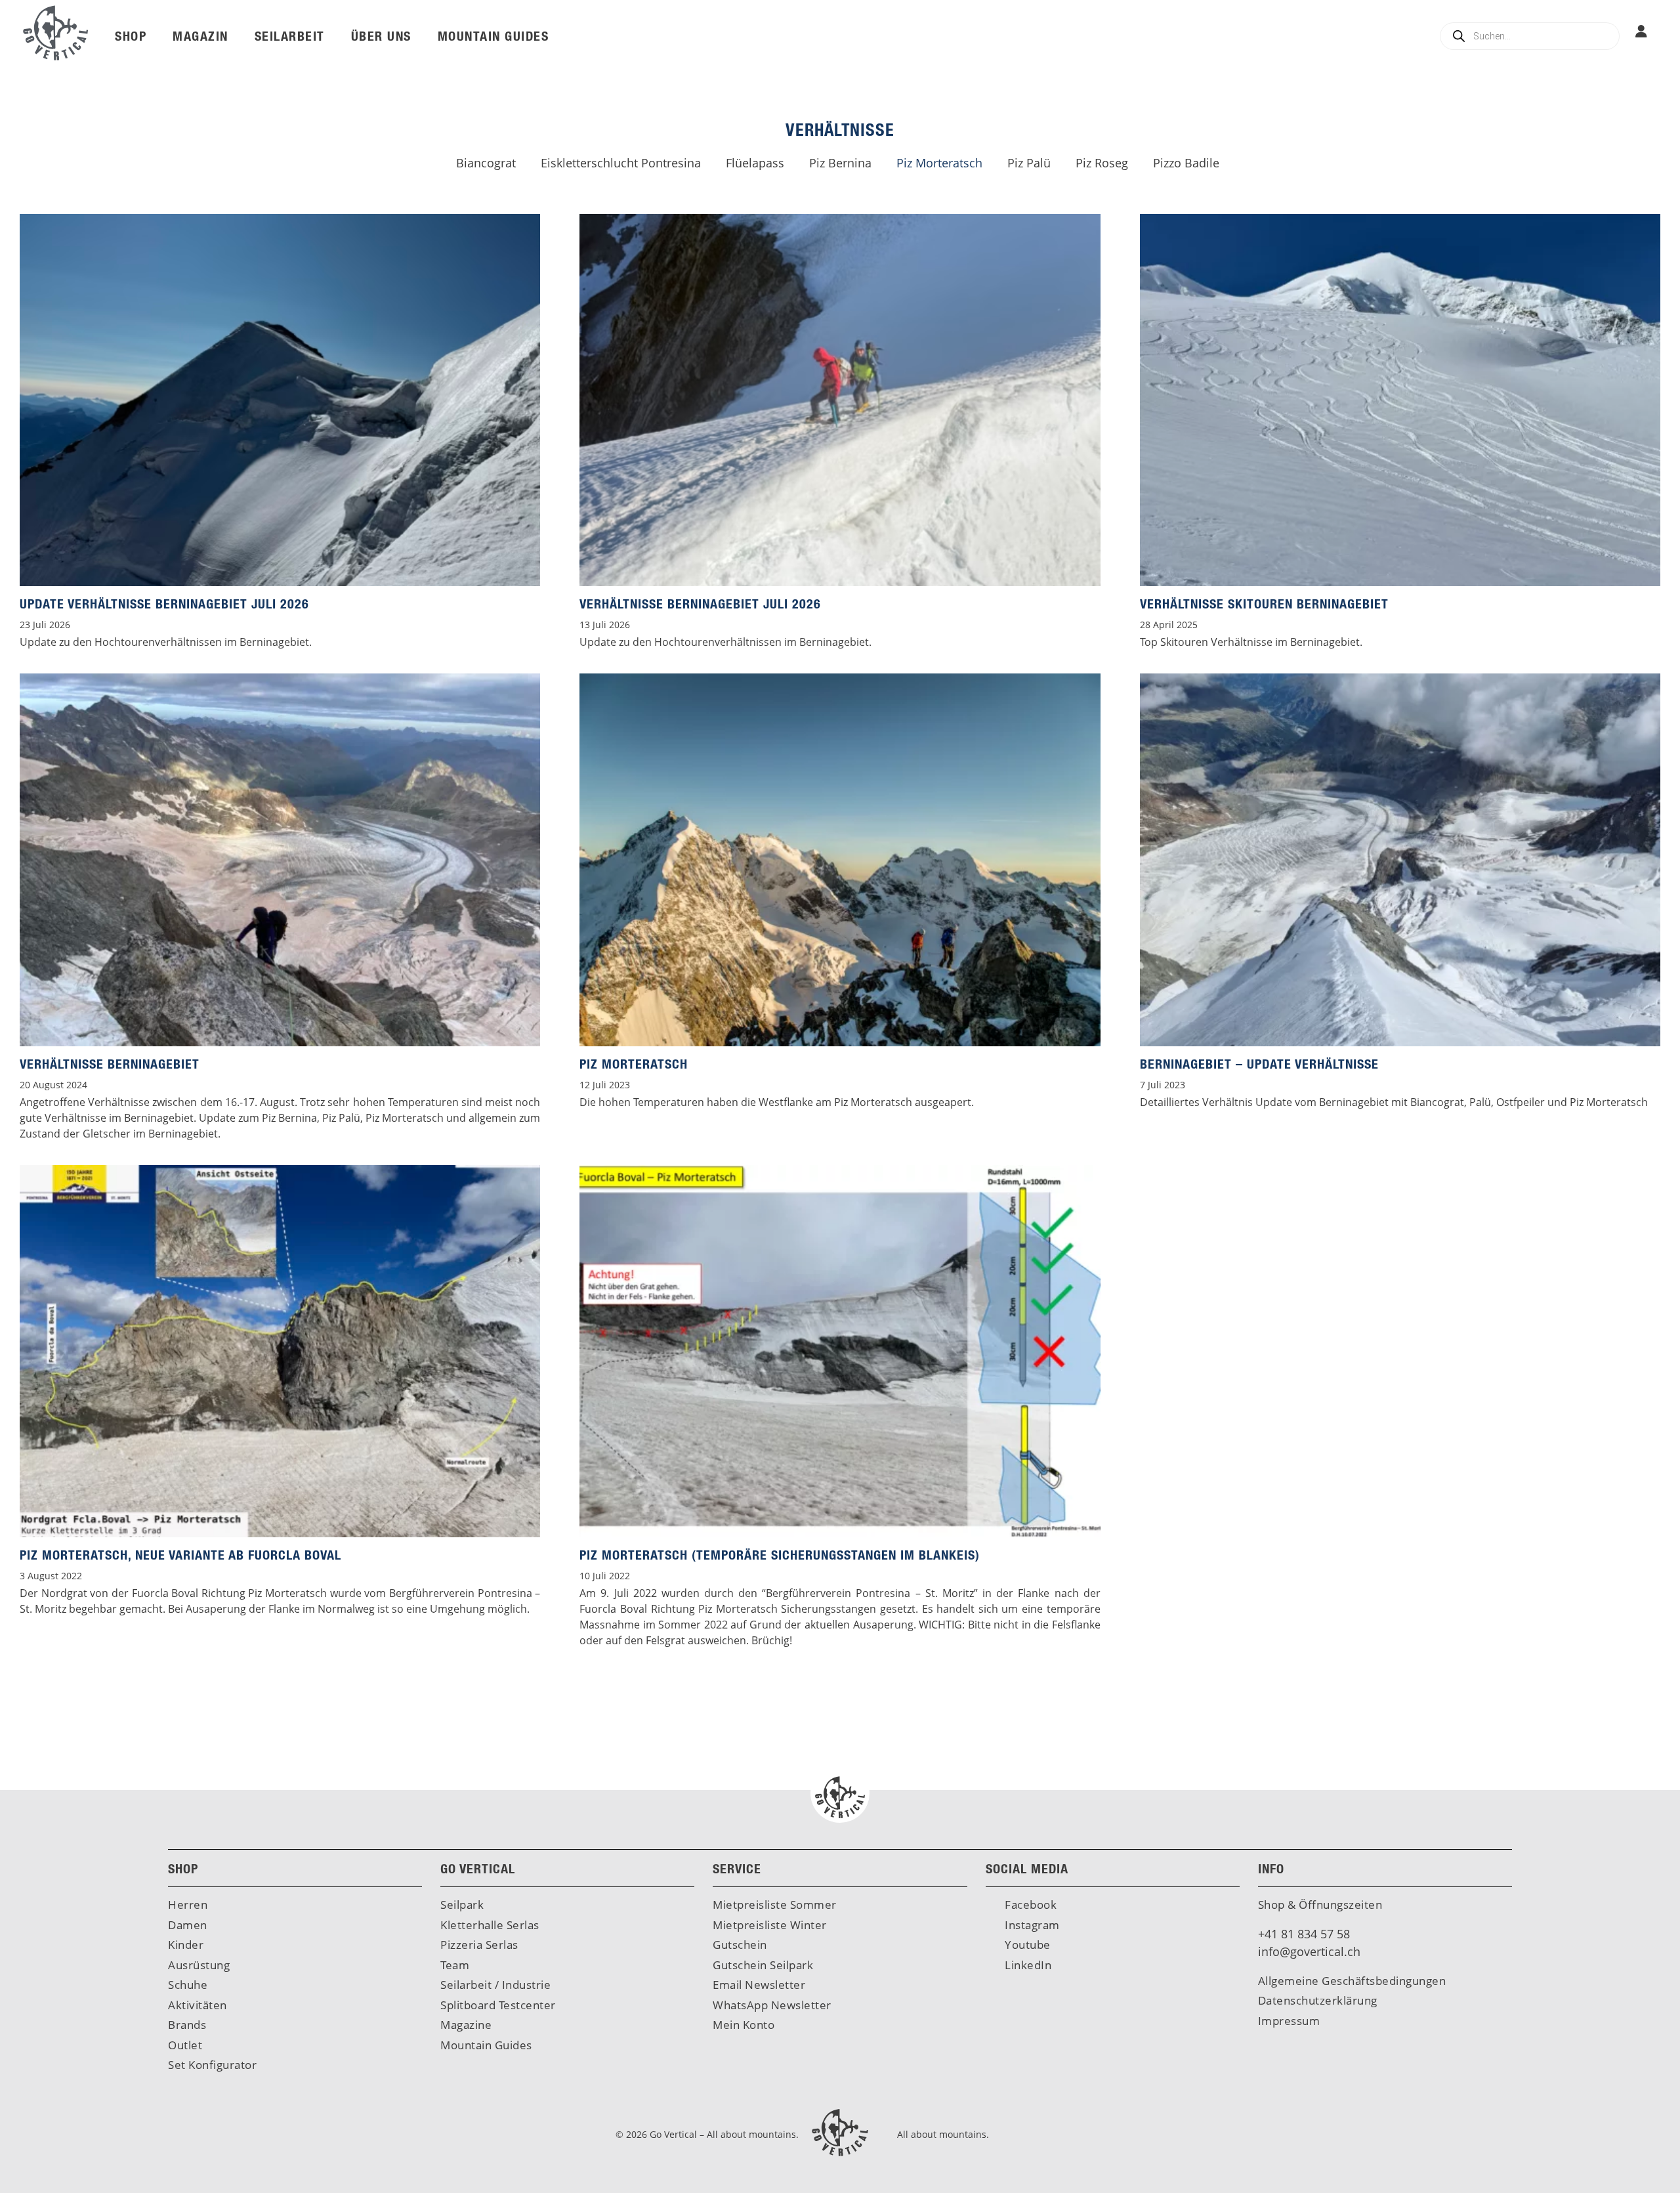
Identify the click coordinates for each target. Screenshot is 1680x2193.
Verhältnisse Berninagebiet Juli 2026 (700, 604)
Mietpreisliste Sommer (775, 1905)
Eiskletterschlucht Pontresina (621, 163)
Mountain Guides (486, 2045)
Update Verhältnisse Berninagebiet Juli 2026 (164, 604)
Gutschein (740, 1945)
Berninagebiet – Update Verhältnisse (1259, 1064)
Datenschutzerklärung (1318, 2000)
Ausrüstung (199, 1965)
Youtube (1026, 1945)
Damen (188, 1925)
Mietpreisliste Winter (770, 1925)
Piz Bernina (840, 163)
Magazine (466, 2025)
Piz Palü (1029, 163)
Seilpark (462, 1905)
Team (455, 1965)
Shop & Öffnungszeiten (1320, 1905)
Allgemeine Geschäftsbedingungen (1352, 1981)
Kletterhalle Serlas (490, 1925)
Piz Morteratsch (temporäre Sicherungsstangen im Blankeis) (780, 1555)
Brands (187, 2025)
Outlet (185, 2045)
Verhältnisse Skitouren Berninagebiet (1264, 604)
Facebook (1030, 1905)
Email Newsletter (759, 1985)
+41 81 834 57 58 (1304, 1934)
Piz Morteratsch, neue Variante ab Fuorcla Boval (180, 1555)
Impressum (1289, 2021)
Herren (188, 1905)
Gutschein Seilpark (763, 1965)
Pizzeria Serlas (479, 1945)
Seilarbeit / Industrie (495, 1985)
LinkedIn (1027, 1965)
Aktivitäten (198, 2005)
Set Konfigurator (212, 2065)
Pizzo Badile (1186, 163)
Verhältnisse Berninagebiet (110, 1064)
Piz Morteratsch (939, 163)
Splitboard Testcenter (498, 2005)
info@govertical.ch (1309, 1951)
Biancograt (486, 163)
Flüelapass (755, 163)
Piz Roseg (1102, 163)
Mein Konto (744, 2025)
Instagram (1031, 1925)
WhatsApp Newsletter (772, 2005)
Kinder (186, 1945)
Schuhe (188, 1985)
